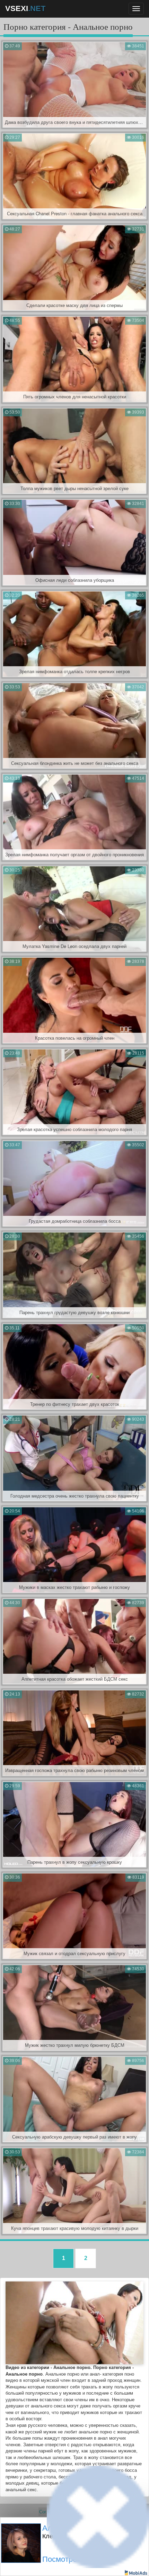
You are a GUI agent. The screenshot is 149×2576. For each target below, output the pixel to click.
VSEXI (25, 8)
